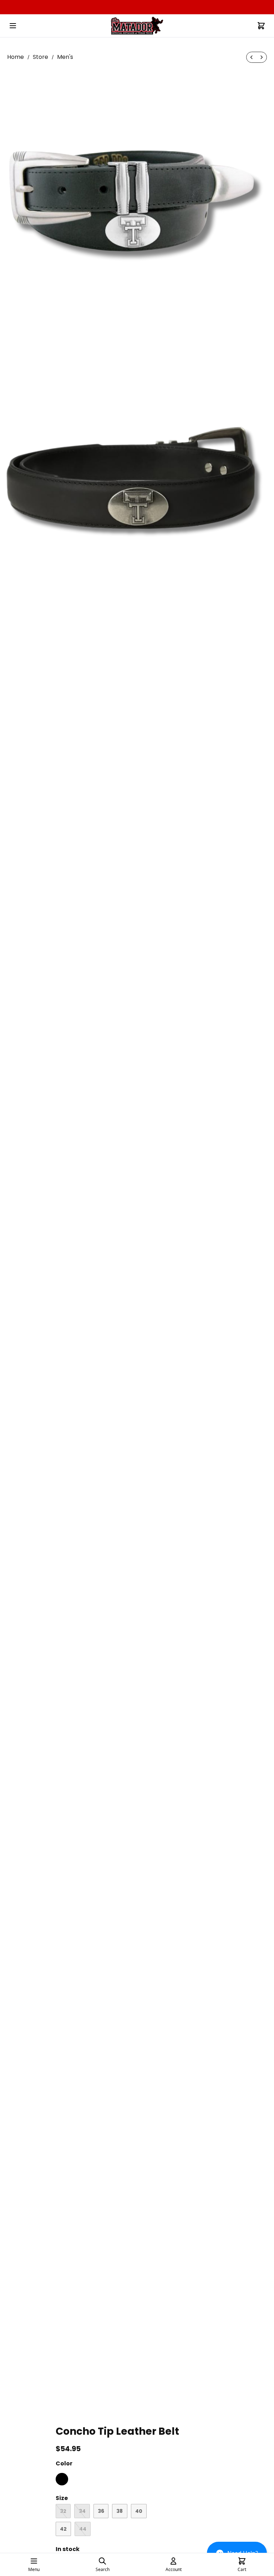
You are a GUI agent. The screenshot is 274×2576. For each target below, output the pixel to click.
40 (139, 2511)
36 (101, 2511)
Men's (65, 57)
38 (120, 2511)
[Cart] (261, 26)
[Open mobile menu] (13, 26)
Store (40, 57)
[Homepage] (137, 26)
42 (63, 2529)
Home (16, 57)
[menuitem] (252, 57)
